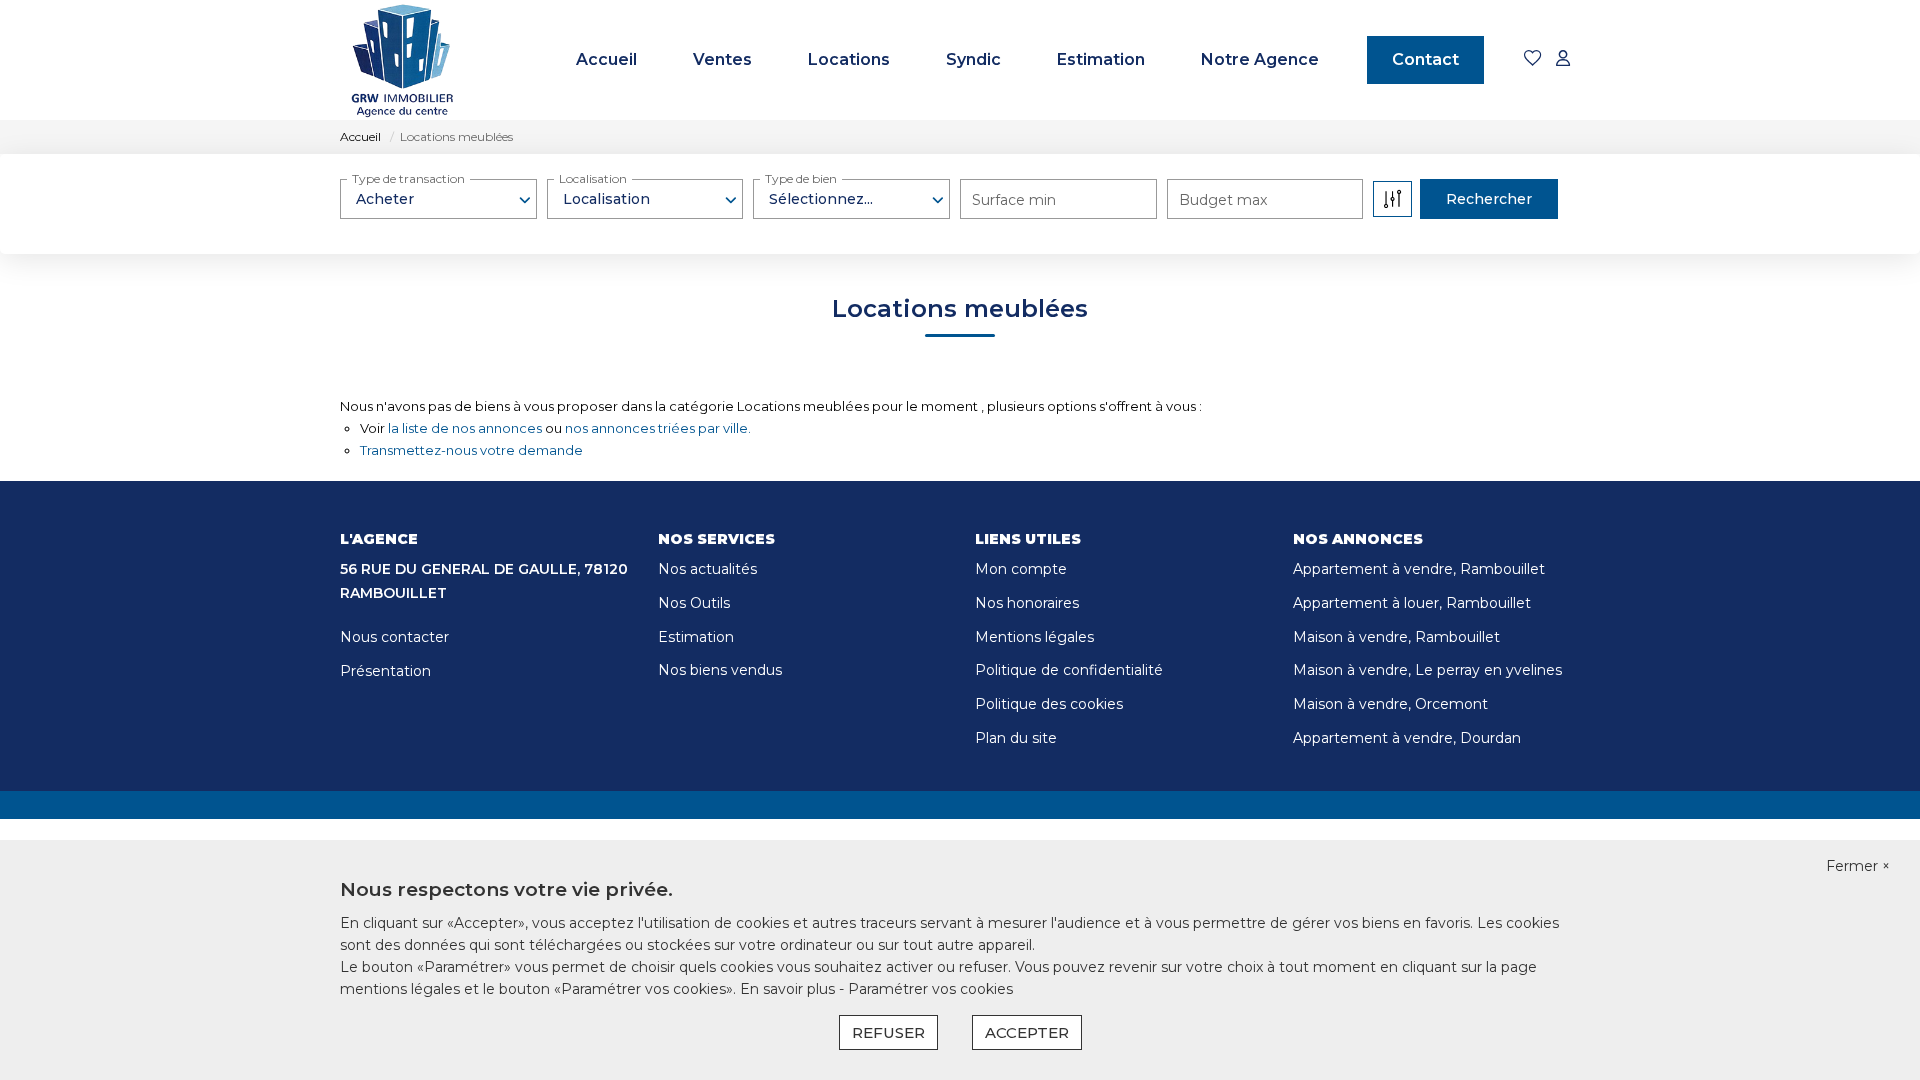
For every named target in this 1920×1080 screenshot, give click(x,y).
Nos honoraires (1027, 603)
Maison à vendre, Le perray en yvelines (1427, 670)
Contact (1425, 59)
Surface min (1014, 200)
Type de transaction (408, 178)
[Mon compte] (1563, 59)
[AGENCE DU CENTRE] (402, 60)
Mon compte (1021, 569)
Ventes (722, 59)
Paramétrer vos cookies (930, 989)
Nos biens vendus (720, 670)
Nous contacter (394, 637)
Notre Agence (1260, 59)
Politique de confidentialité (1069, 670)
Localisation (593, 178)
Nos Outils (694, 603)
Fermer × (1858, 866)
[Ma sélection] (1533, 59)
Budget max (1223, 200)
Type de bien (801, 178)
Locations (849, 59)
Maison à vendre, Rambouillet (1396, 637)
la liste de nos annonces (465, 428)
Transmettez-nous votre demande (471, 450)
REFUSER (888, 1032)
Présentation (385, 671)
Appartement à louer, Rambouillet (1412, 603)
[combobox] (438, 199)
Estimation (1101, 59)
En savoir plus (789, 989)
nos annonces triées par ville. (658, 428)
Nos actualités (707, 569)
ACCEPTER (1027, 1032)
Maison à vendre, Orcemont (1390, 704)
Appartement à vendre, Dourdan (1407, 738)
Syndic (973, 59)
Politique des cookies (1049, 704)
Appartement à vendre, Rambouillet (1419, 569)
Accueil (606, 59)
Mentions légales (1034, 637)
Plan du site (1016, 738)
